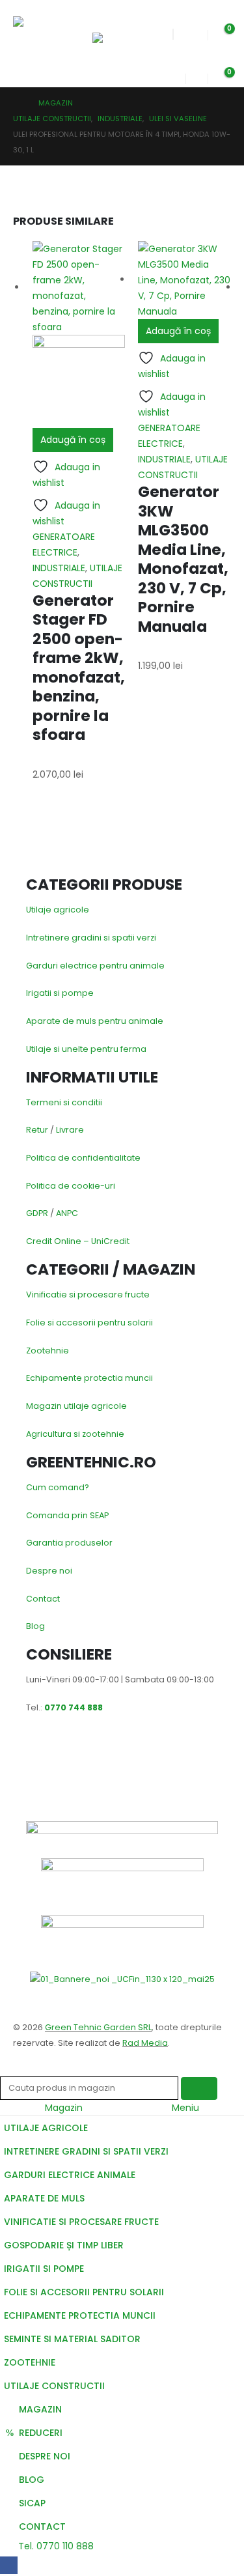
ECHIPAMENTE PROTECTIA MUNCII (80, 2315)
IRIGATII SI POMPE (44, 2269)
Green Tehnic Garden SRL (98, 2027)
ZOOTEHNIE (30, 2362)
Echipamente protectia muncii (89, 1378)
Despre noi (49, 1571)
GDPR (37, 1213)
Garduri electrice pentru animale (95, 966)
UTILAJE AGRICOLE (46, 2128)
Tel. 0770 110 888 (55, 2546)
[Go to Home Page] (17, 103)
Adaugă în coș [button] (73, 440)
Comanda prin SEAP (67, 1515)
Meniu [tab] (185, 2108)
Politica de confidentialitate (83, 1158)
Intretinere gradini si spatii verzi (91, 938)
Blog (35, 1626)
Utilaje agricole (58, 910)
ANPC (67, 1213)
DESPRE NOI (45, 2456)
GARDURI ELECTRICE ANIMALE (70, 2175)
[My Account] (175, 75)
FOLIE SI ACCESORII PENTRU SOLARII (84, 2292)
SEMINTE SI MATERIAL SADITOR (72, 2339)
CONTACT (42, 2526)
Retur (37, 1130)
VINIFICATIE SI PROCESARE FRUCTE (81, 2222)
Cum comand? (58, 1487)
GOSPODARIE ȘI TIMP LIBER (64, 2245)
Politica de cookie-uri (71, 1186)
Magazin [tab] (64, 2108)
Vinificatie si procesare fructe (88, 1295)
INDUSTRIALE (59, 568)
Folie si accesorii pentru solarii (89, 1323)
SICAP (32, 2503)
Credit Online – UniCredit (78, 1241)
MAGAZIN (40, 2409)
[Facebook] (9, 2565)
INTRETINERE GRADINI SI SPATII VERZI (86, 2151)
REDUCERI (41, 2433)
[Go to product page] (79, 334)
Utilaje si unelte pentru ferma (86, 1049)
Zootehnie (47, 1351)
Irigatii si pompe (60, 993)
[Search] (199, 2088)
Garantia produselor (69, 1543)
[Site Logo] (44, 34)
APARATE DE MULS (44, 2198)
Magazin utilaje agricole (76, 1406)
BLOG (32, 2480)
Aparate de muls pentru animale (95, 1021)
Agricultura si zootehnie (75, 1434)
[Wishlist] (197, 32)
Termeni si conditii (64, 1102)
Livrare (70, 1130)
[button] (104, 16)
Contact (43, 1599)
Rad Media (145, 2043)
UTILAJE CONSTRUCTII (54, 2386)
